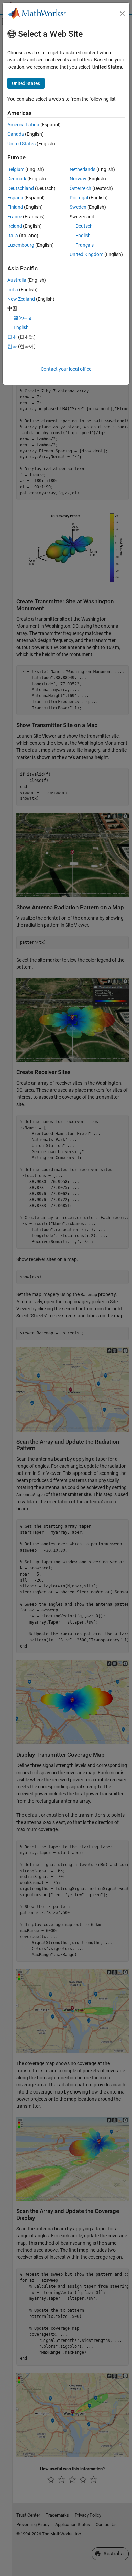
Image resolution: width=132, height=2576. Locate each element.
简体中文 (23, 318)
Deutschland (21, 188)
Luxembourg (21, 245)
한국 (12, 346)
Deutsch (84, 226)
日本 (12, 337)
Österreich (81, 188)
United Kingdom (86, 254)
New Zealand (21, 299)
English (83, 236)
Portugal (79, 198)
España (15, 198)
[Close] (122, 14)
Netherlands (83, 169)
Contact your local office (66, 369)
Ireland (15, 226)
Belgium (16, 169)
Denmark (17, 179)
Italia (13, 236)
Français (85, 245)
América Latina (23, 125)
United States (21, 144)
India (13, 290)
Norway (78, 179)
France (15, 217)
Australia (17, 280)
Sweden (78, 207)
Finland (15, 207)
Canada (16, 134)
